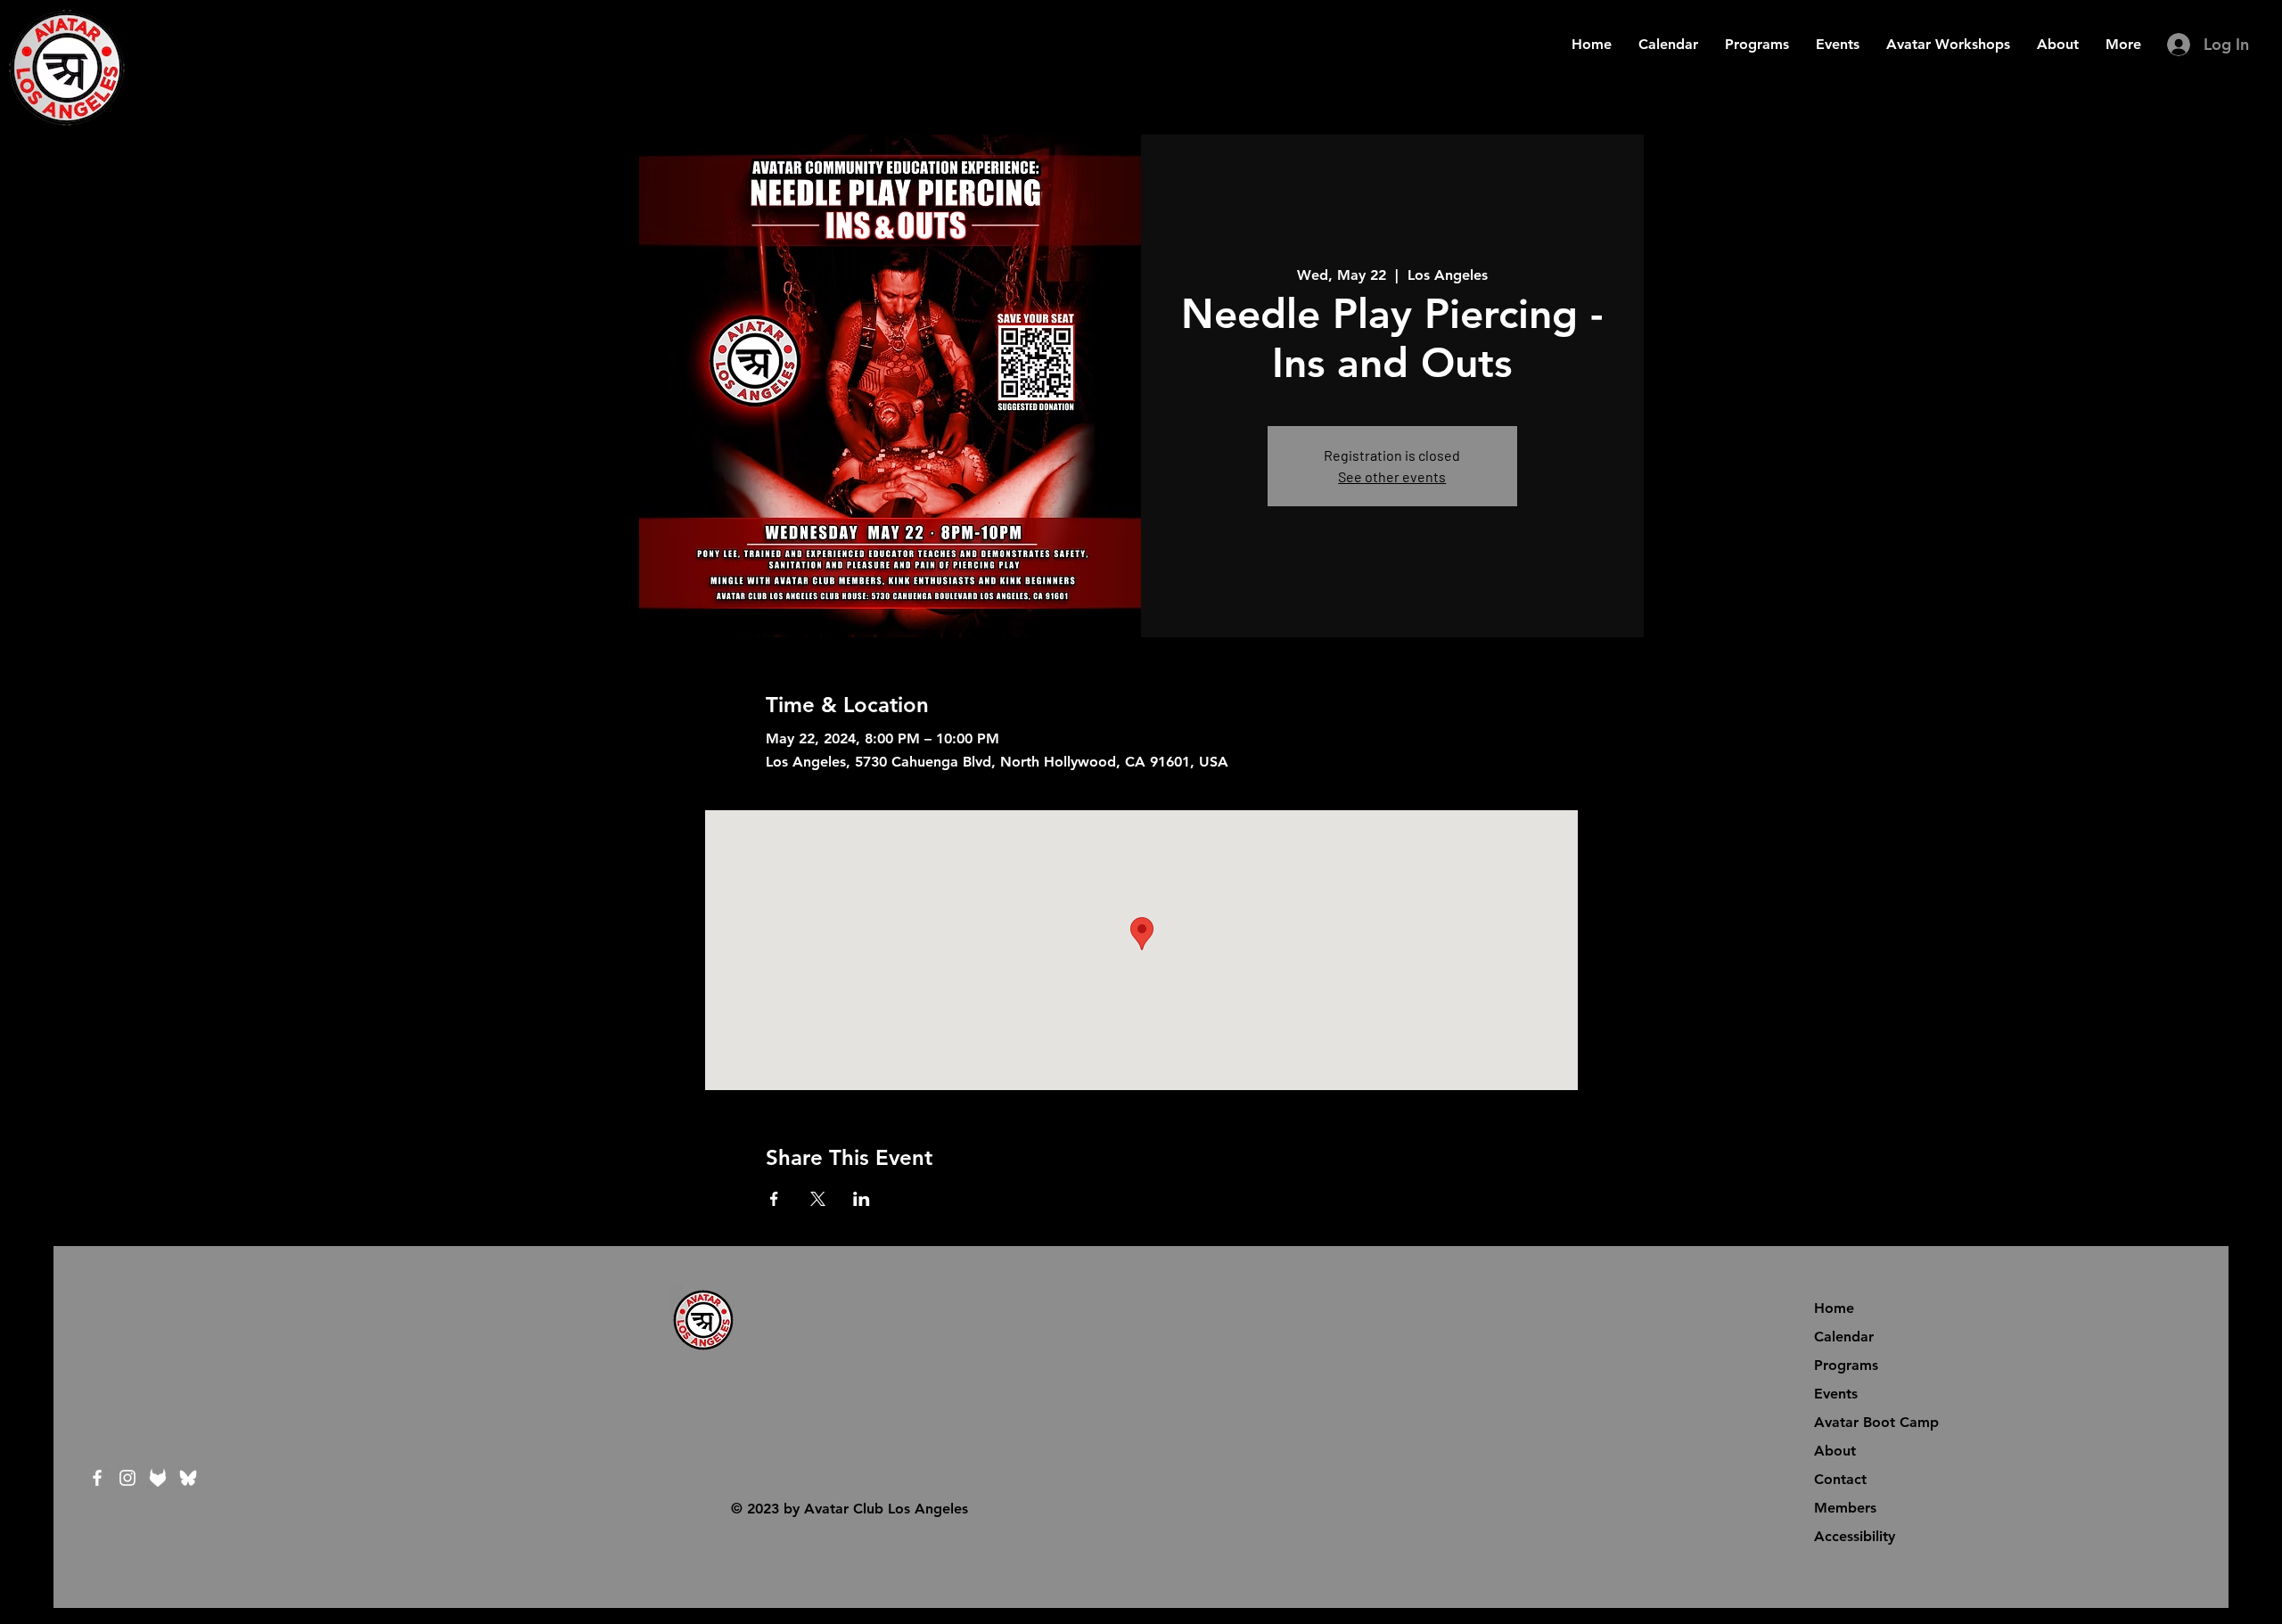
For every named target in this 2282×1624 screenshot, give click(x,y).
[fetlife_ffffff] (158, 1478)
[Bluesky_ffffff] (188, 1478)
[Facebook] (97, 1478)
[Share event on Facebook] (774, 1199)
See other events (1392, 476)
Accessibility (1855, 1536)
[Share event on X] (818, 1199)
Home (1834, 1308)
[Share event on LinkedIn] (862, 1199)
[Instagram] (127, 1478)
